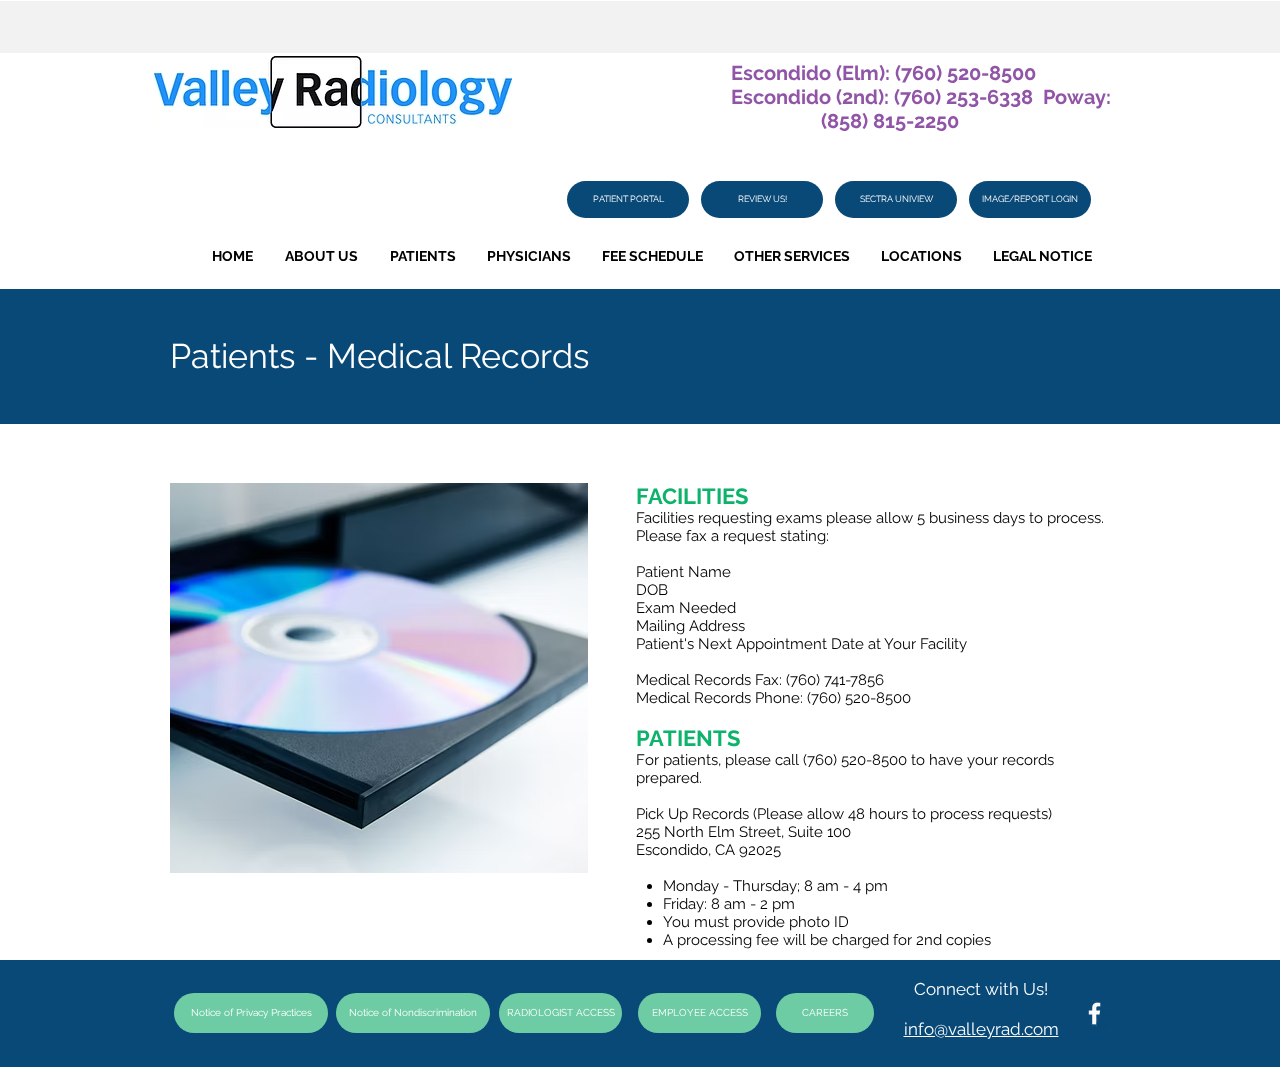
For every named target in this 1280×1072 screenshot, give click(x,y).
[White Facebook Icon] (1094, 1013)
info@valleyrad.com (981, 1029)
